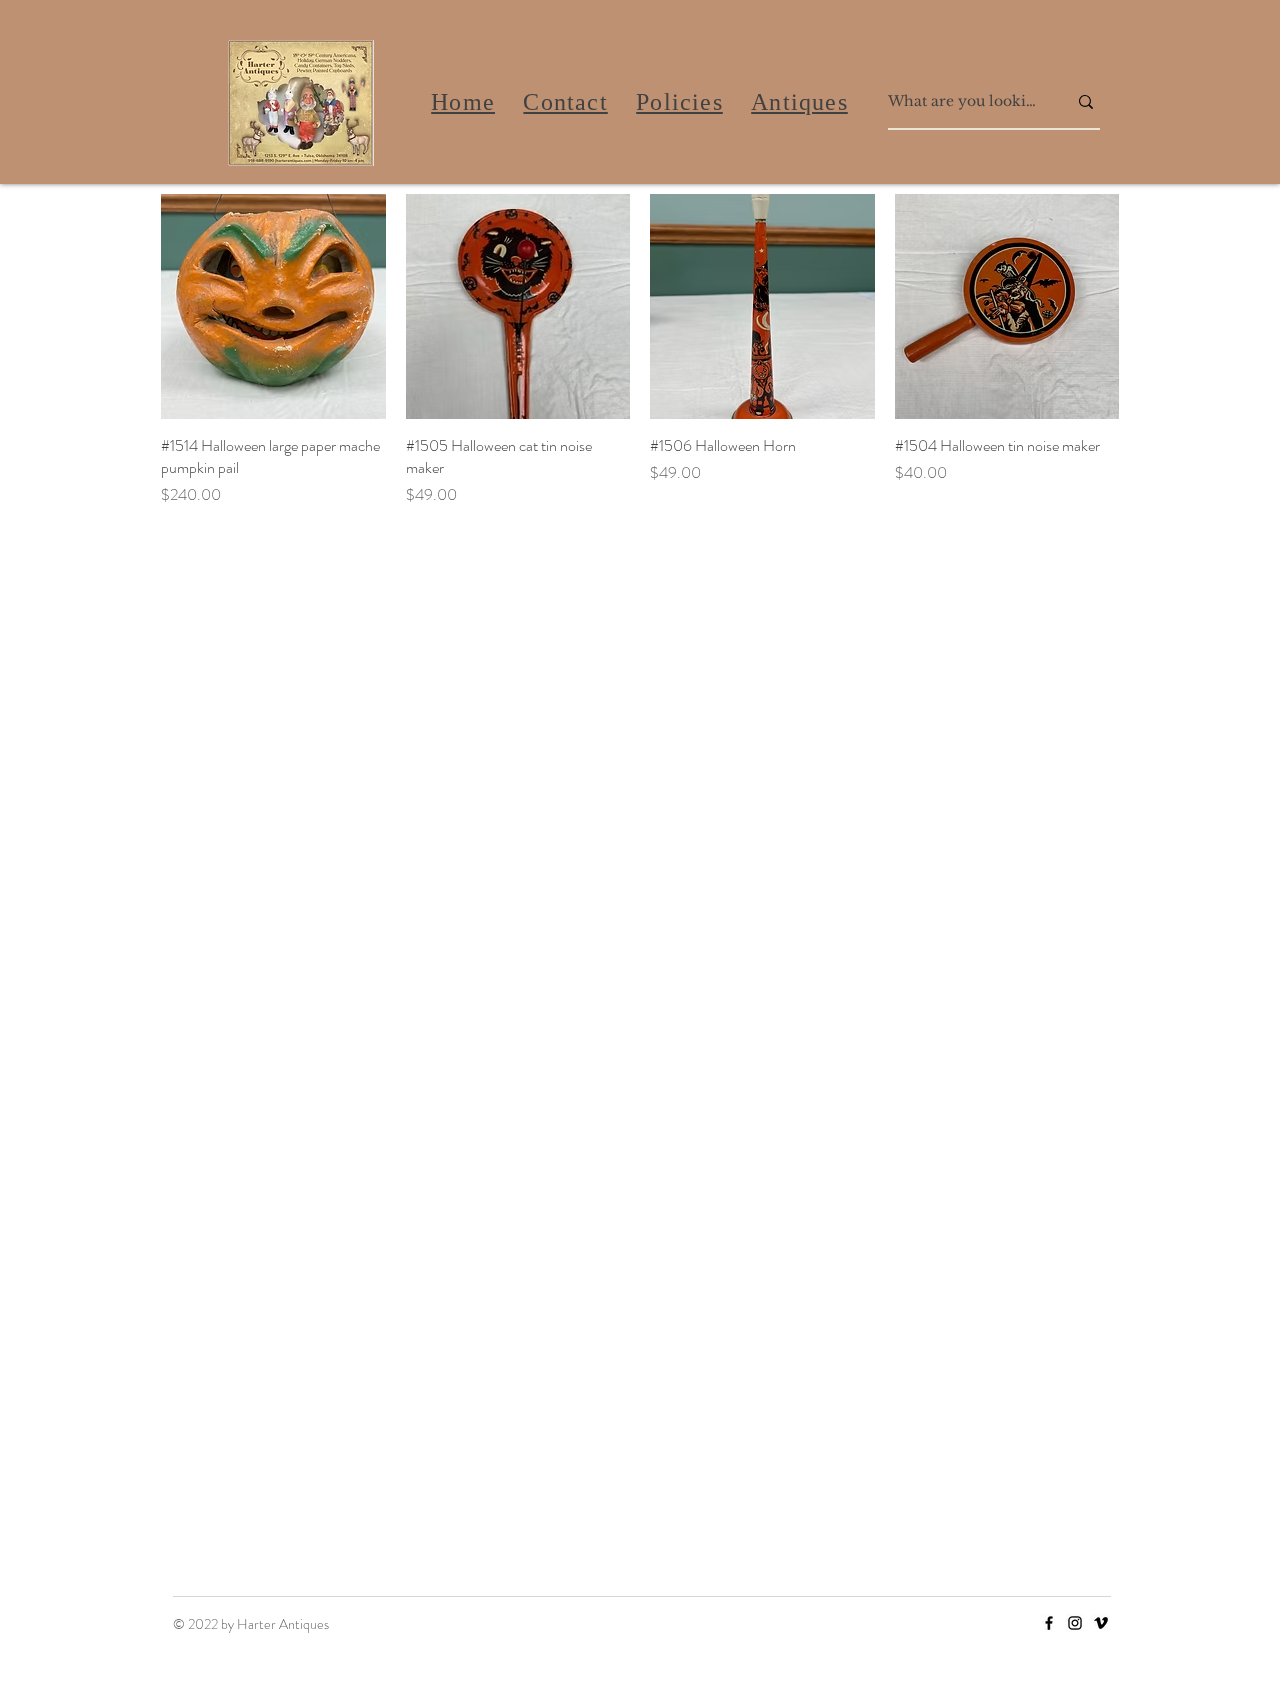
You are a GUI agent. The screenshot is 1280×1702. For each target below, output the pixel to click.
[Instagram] (1075, 1623)
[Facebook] (1049, 1623)
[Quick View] (273, 306)
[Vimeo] (1101, 1623)
